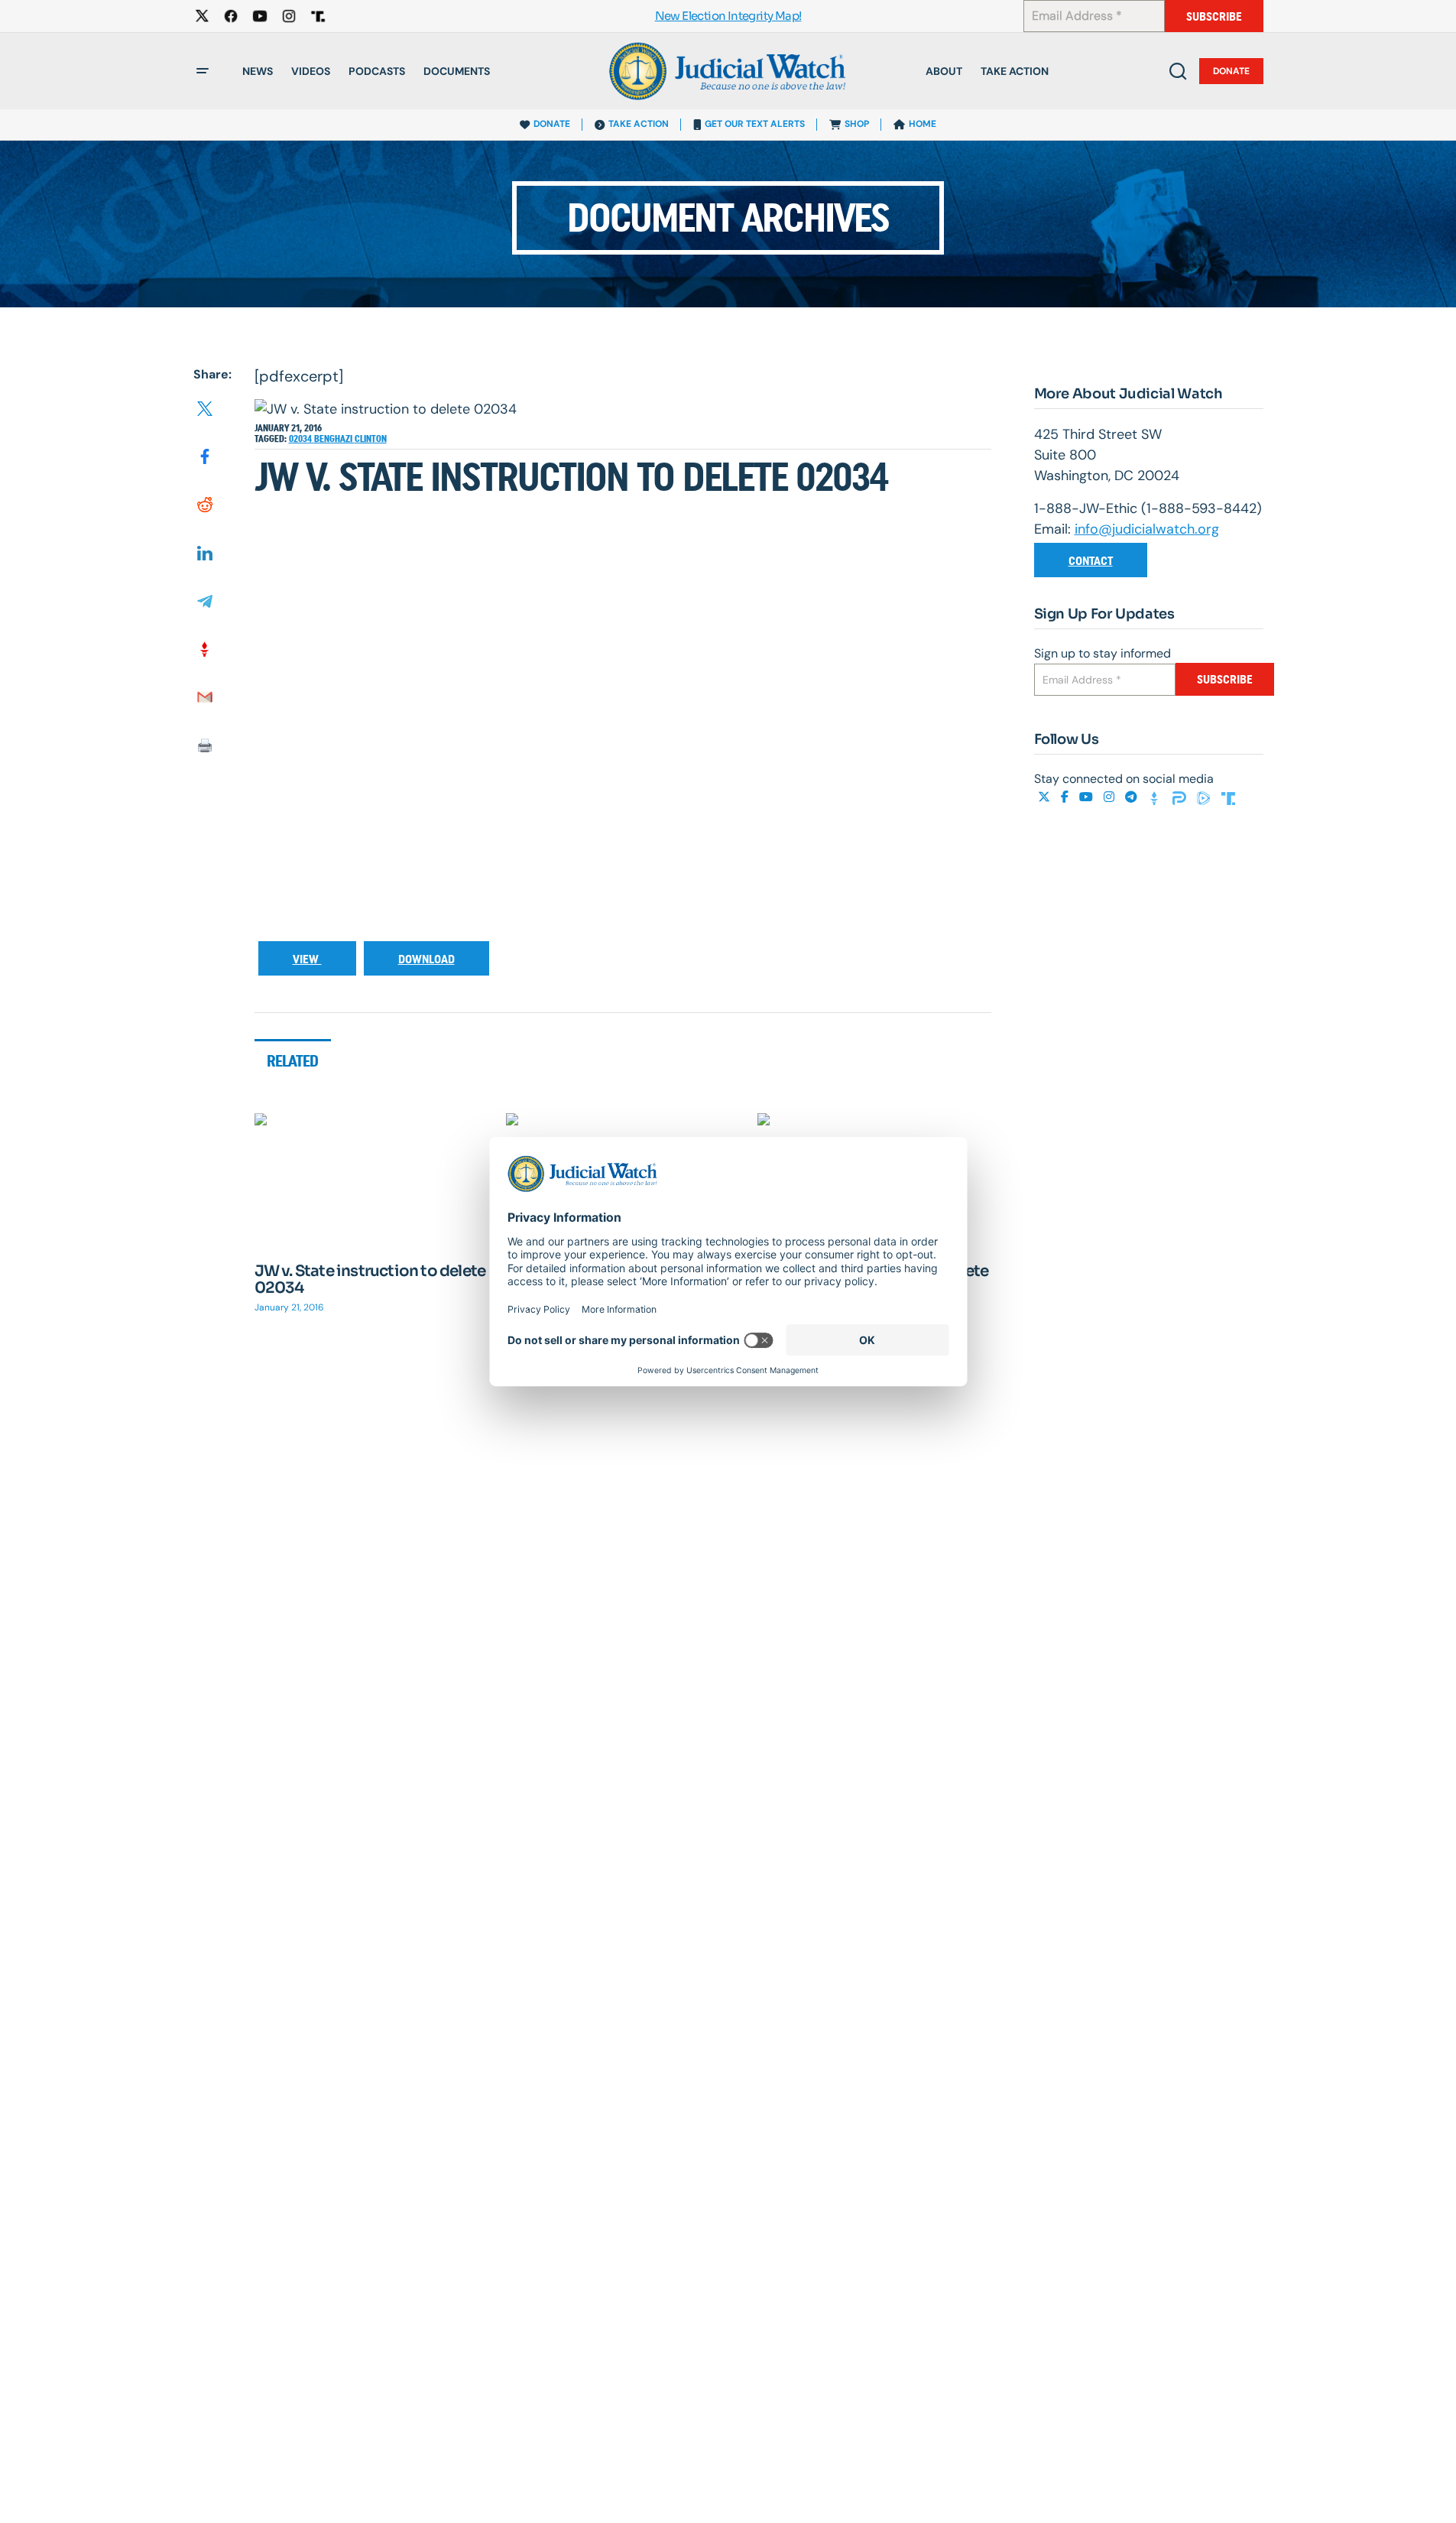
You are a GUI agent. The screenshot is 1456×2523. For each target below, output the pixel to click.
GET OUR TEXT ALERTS (755, 124)
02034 (302, 439)
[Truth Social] (1228, 797)
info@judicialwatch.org (1147, 529)
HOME (923, 124)
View (307, 959)
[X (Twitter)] (1046, 797)
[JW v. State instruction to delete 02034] (371, 1179)
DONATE (552, 124)
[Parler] (1181, 797)
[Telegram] (1133, 797)
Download (426, 959)
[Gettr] (1156, 797)
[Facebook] (1066, 797)
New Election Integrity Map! (728, 16)
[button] (203, 71)
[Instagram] (1111, 797)
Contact (1091, 561)
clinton (371, 439)
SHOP (857, 124)
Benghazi (334, 439)
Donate (1231, 71)
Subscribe (1214, 16)
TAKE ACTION (639, 124)
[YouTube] (1088, 797)
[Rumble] (1205, 797)
